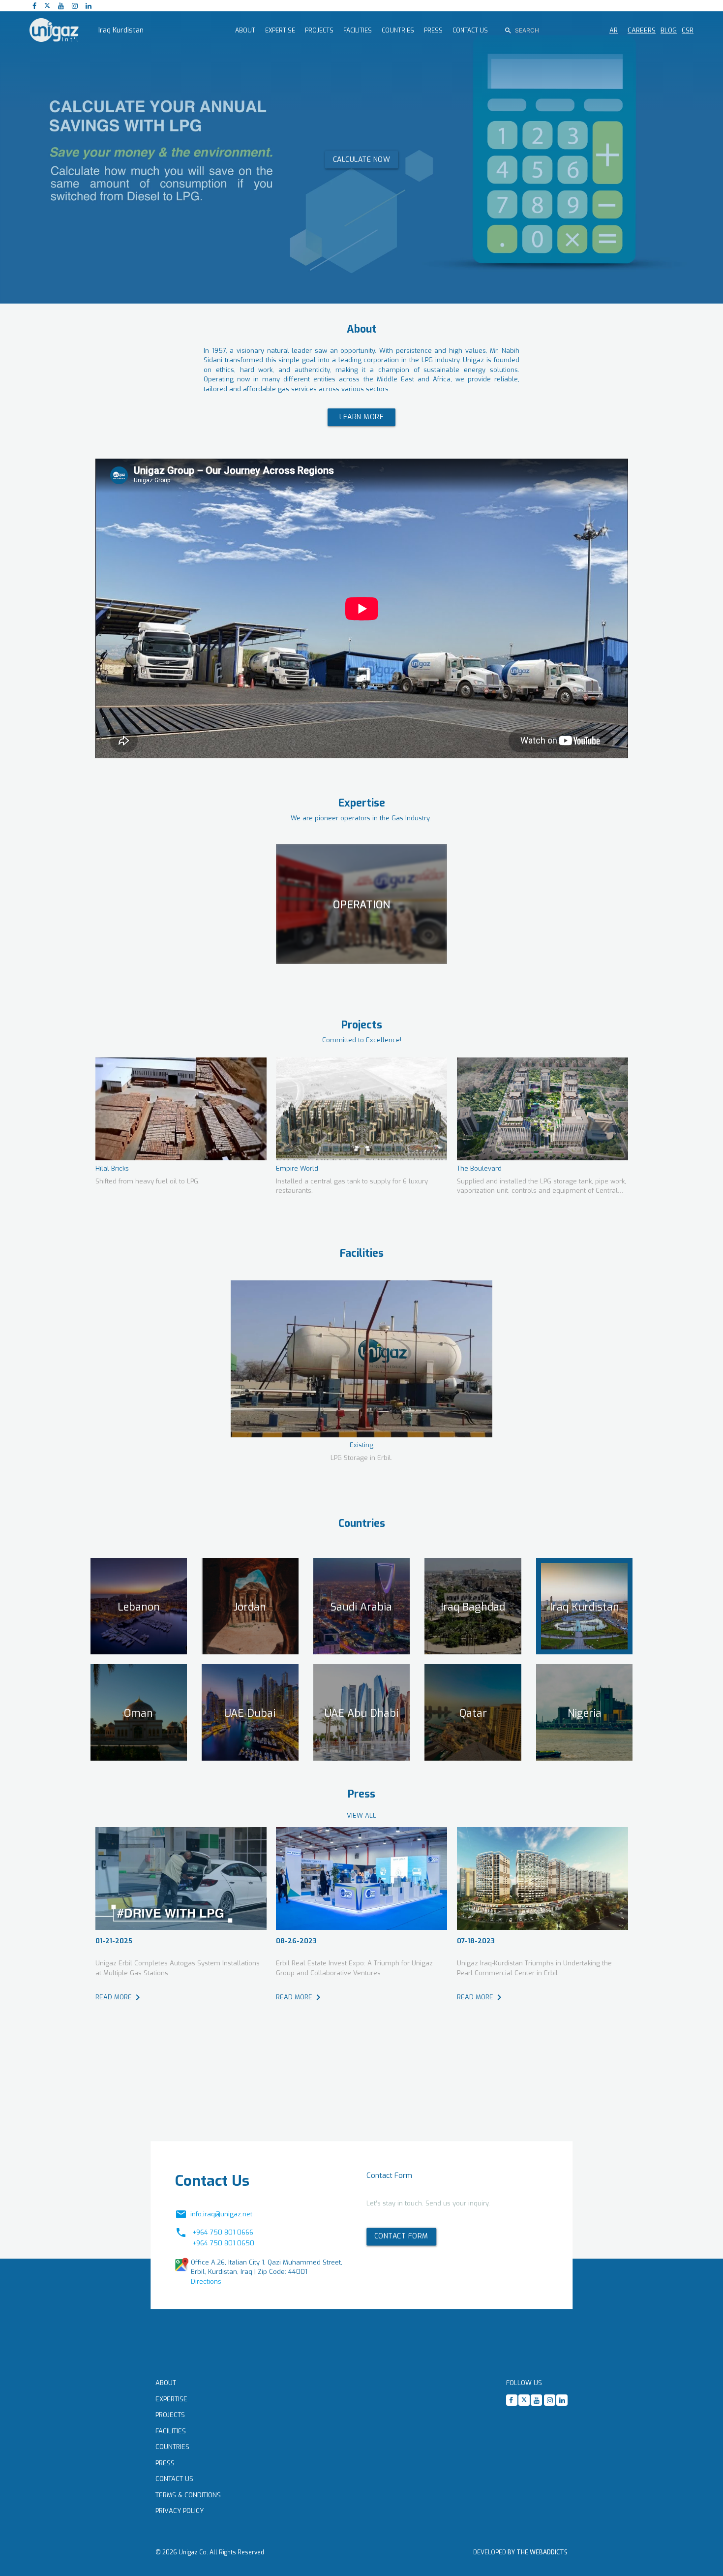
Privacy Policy (180, 2511)
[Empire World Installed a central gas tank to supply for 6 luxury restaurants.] (361, 1109)
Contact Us (174, 2479)
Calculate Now (362, 159)
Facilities (171, 2431)
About (166, 2383)
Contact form (401, 2236)
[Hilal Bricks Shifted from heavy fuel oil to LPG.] (181, 1109)
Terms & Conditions (188, 2495)
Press (165, 2463)
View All (361, 1816)
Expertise (171, 2399)
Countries (172, 2447)
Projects (170, 2415)
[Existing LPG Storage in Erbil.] (361, 1359)
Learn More (361, 417)
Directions (206, 2281)
